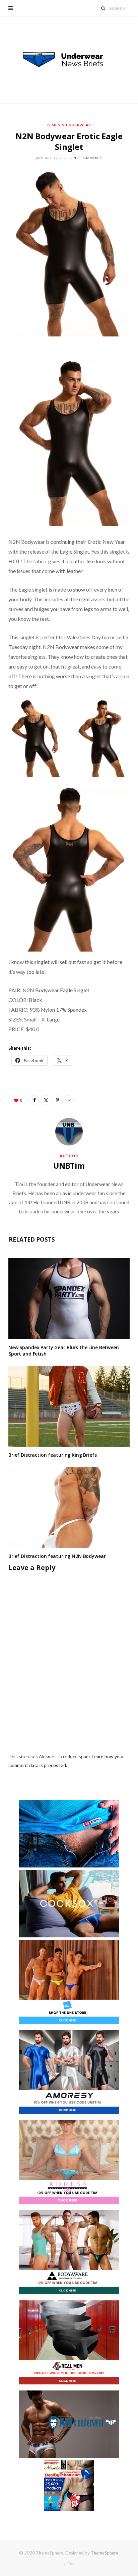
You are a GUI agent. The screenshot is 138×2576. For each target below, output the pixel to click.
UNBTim (69, 1166)
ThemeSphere (105, 2553)
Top (71, 2564)
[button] (37, 738)
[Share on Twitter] (46, 1100)
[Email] (69, 1100)
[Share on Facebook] (34, 1100)
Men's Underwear (72, 125)
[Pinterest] (57, 1100)
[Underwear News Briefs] (69, 60)
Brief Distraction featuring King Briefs (53, 1455)
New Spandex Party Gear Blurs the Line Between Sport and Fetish (64, 1351)
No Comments (88, 158)
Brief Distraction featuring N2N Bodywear (57, 1556)
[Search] (103, 8)
